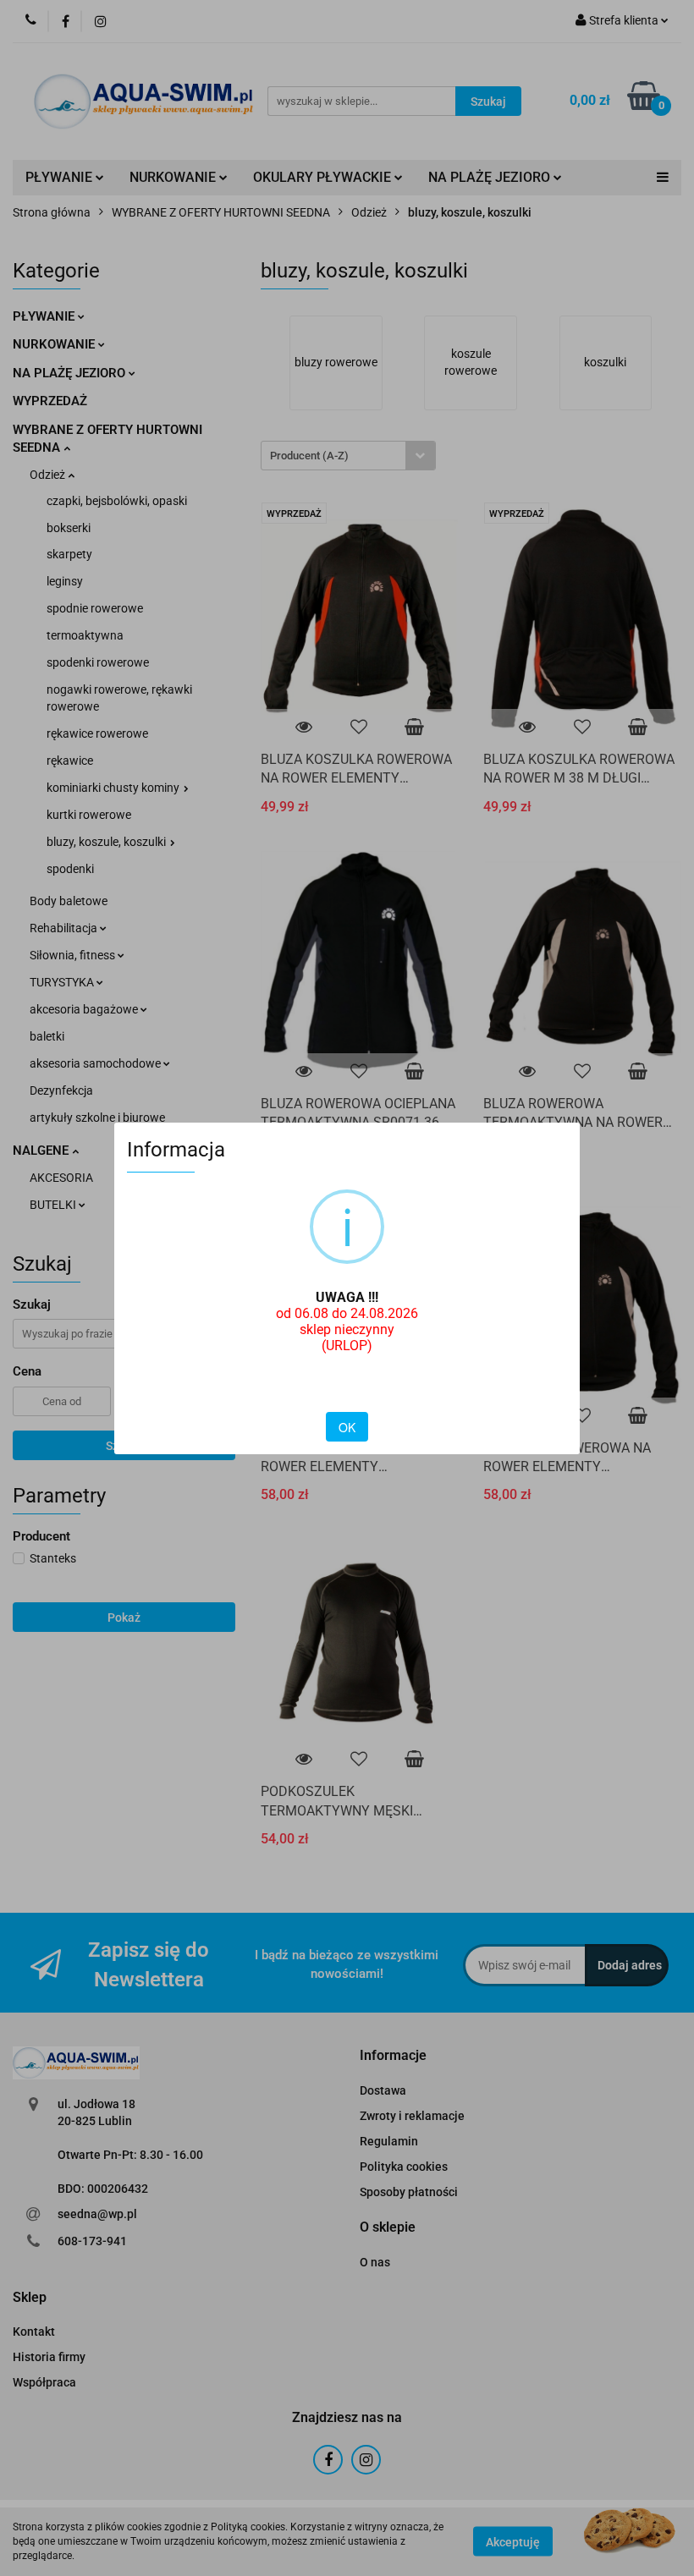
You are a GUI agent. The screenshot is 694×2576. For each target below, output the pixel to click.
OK (347, 1427)
